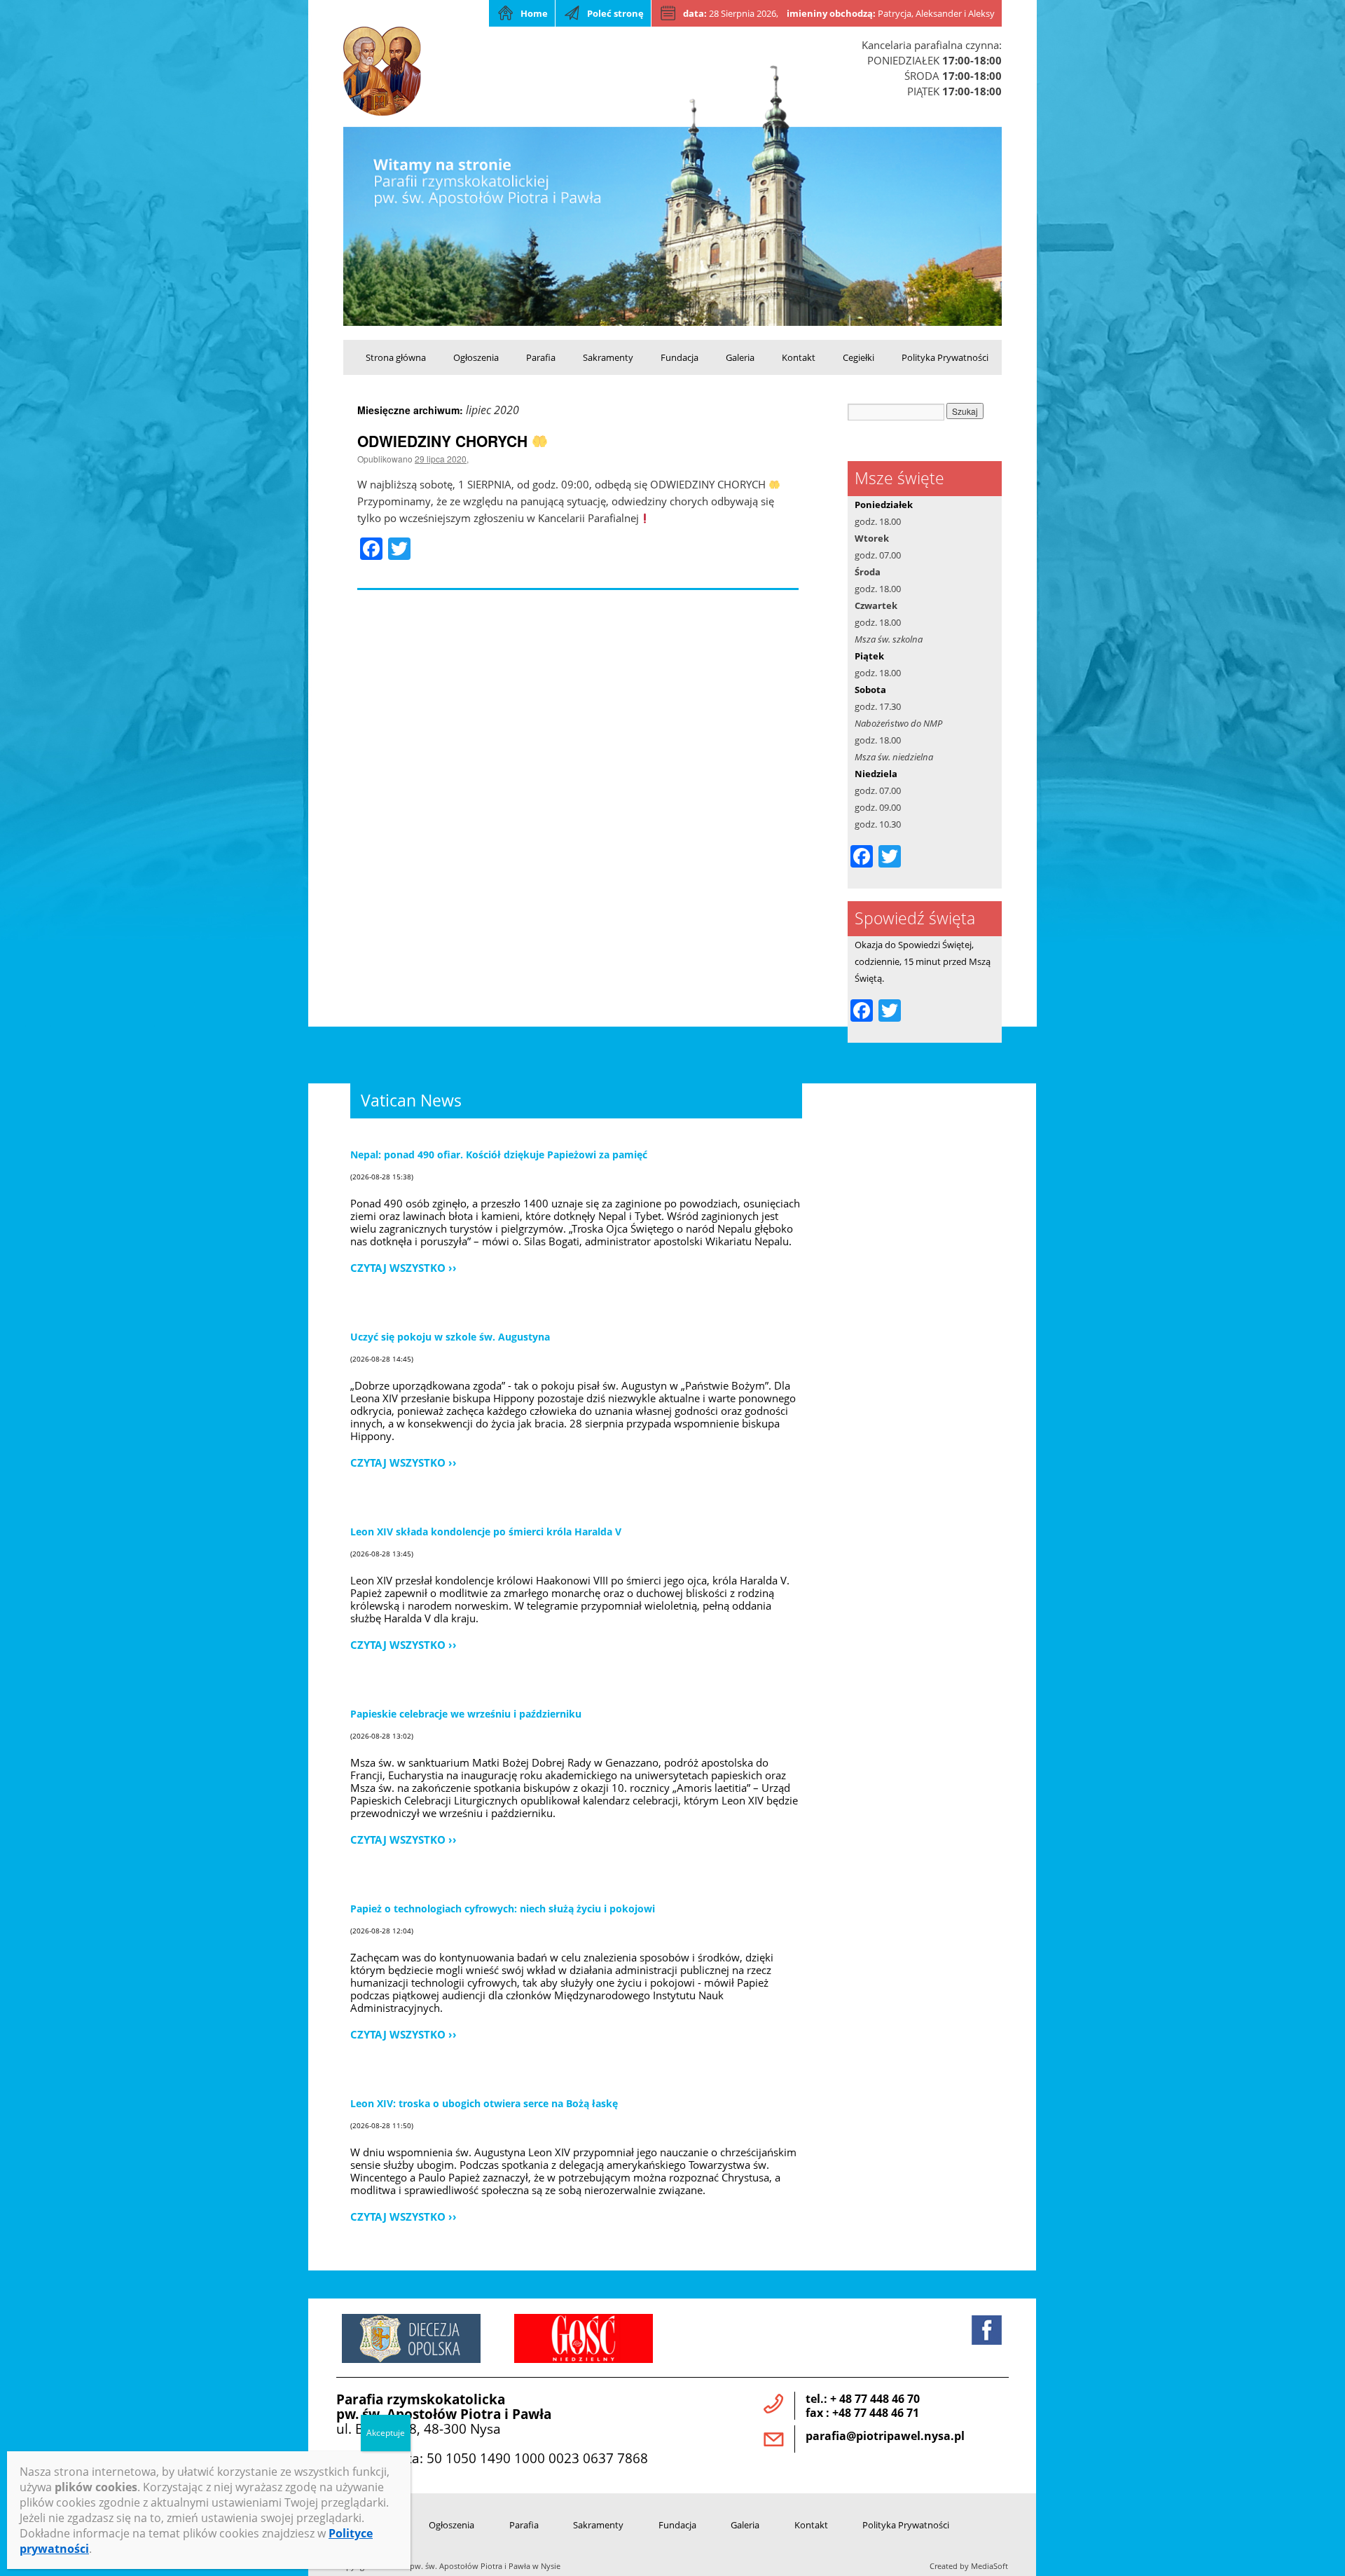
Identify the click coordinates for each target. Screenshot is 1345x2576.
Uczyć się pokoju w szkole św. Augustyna (450, 1337)
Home (534, 13)
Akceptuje (386, 2433)
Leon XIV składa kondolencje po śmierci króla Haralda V (486, 1532)
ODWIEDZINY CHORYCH (444, 441)
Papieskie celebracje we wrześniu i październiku (466, 1714)
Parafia (541, 357)
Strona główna (396, 357)
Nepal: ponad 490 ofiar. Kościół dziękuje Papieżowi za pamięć (499, 1155)
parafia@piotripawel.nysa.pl (885, 2436)
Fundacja (680, 357)
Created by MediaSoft (969, 2566)
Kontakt (799, 357)
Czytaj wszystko (398, 1267)
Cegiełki (858, 357)
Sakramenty (608, 357)
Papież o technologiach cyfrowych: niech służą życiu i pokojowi (503, 1909)
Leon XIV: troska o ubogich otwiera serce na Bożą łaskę (484, 2103)
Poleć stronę (615, 13)
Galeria (740, 357)
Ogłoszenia (476, 357)
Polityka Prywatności (945, 357)
